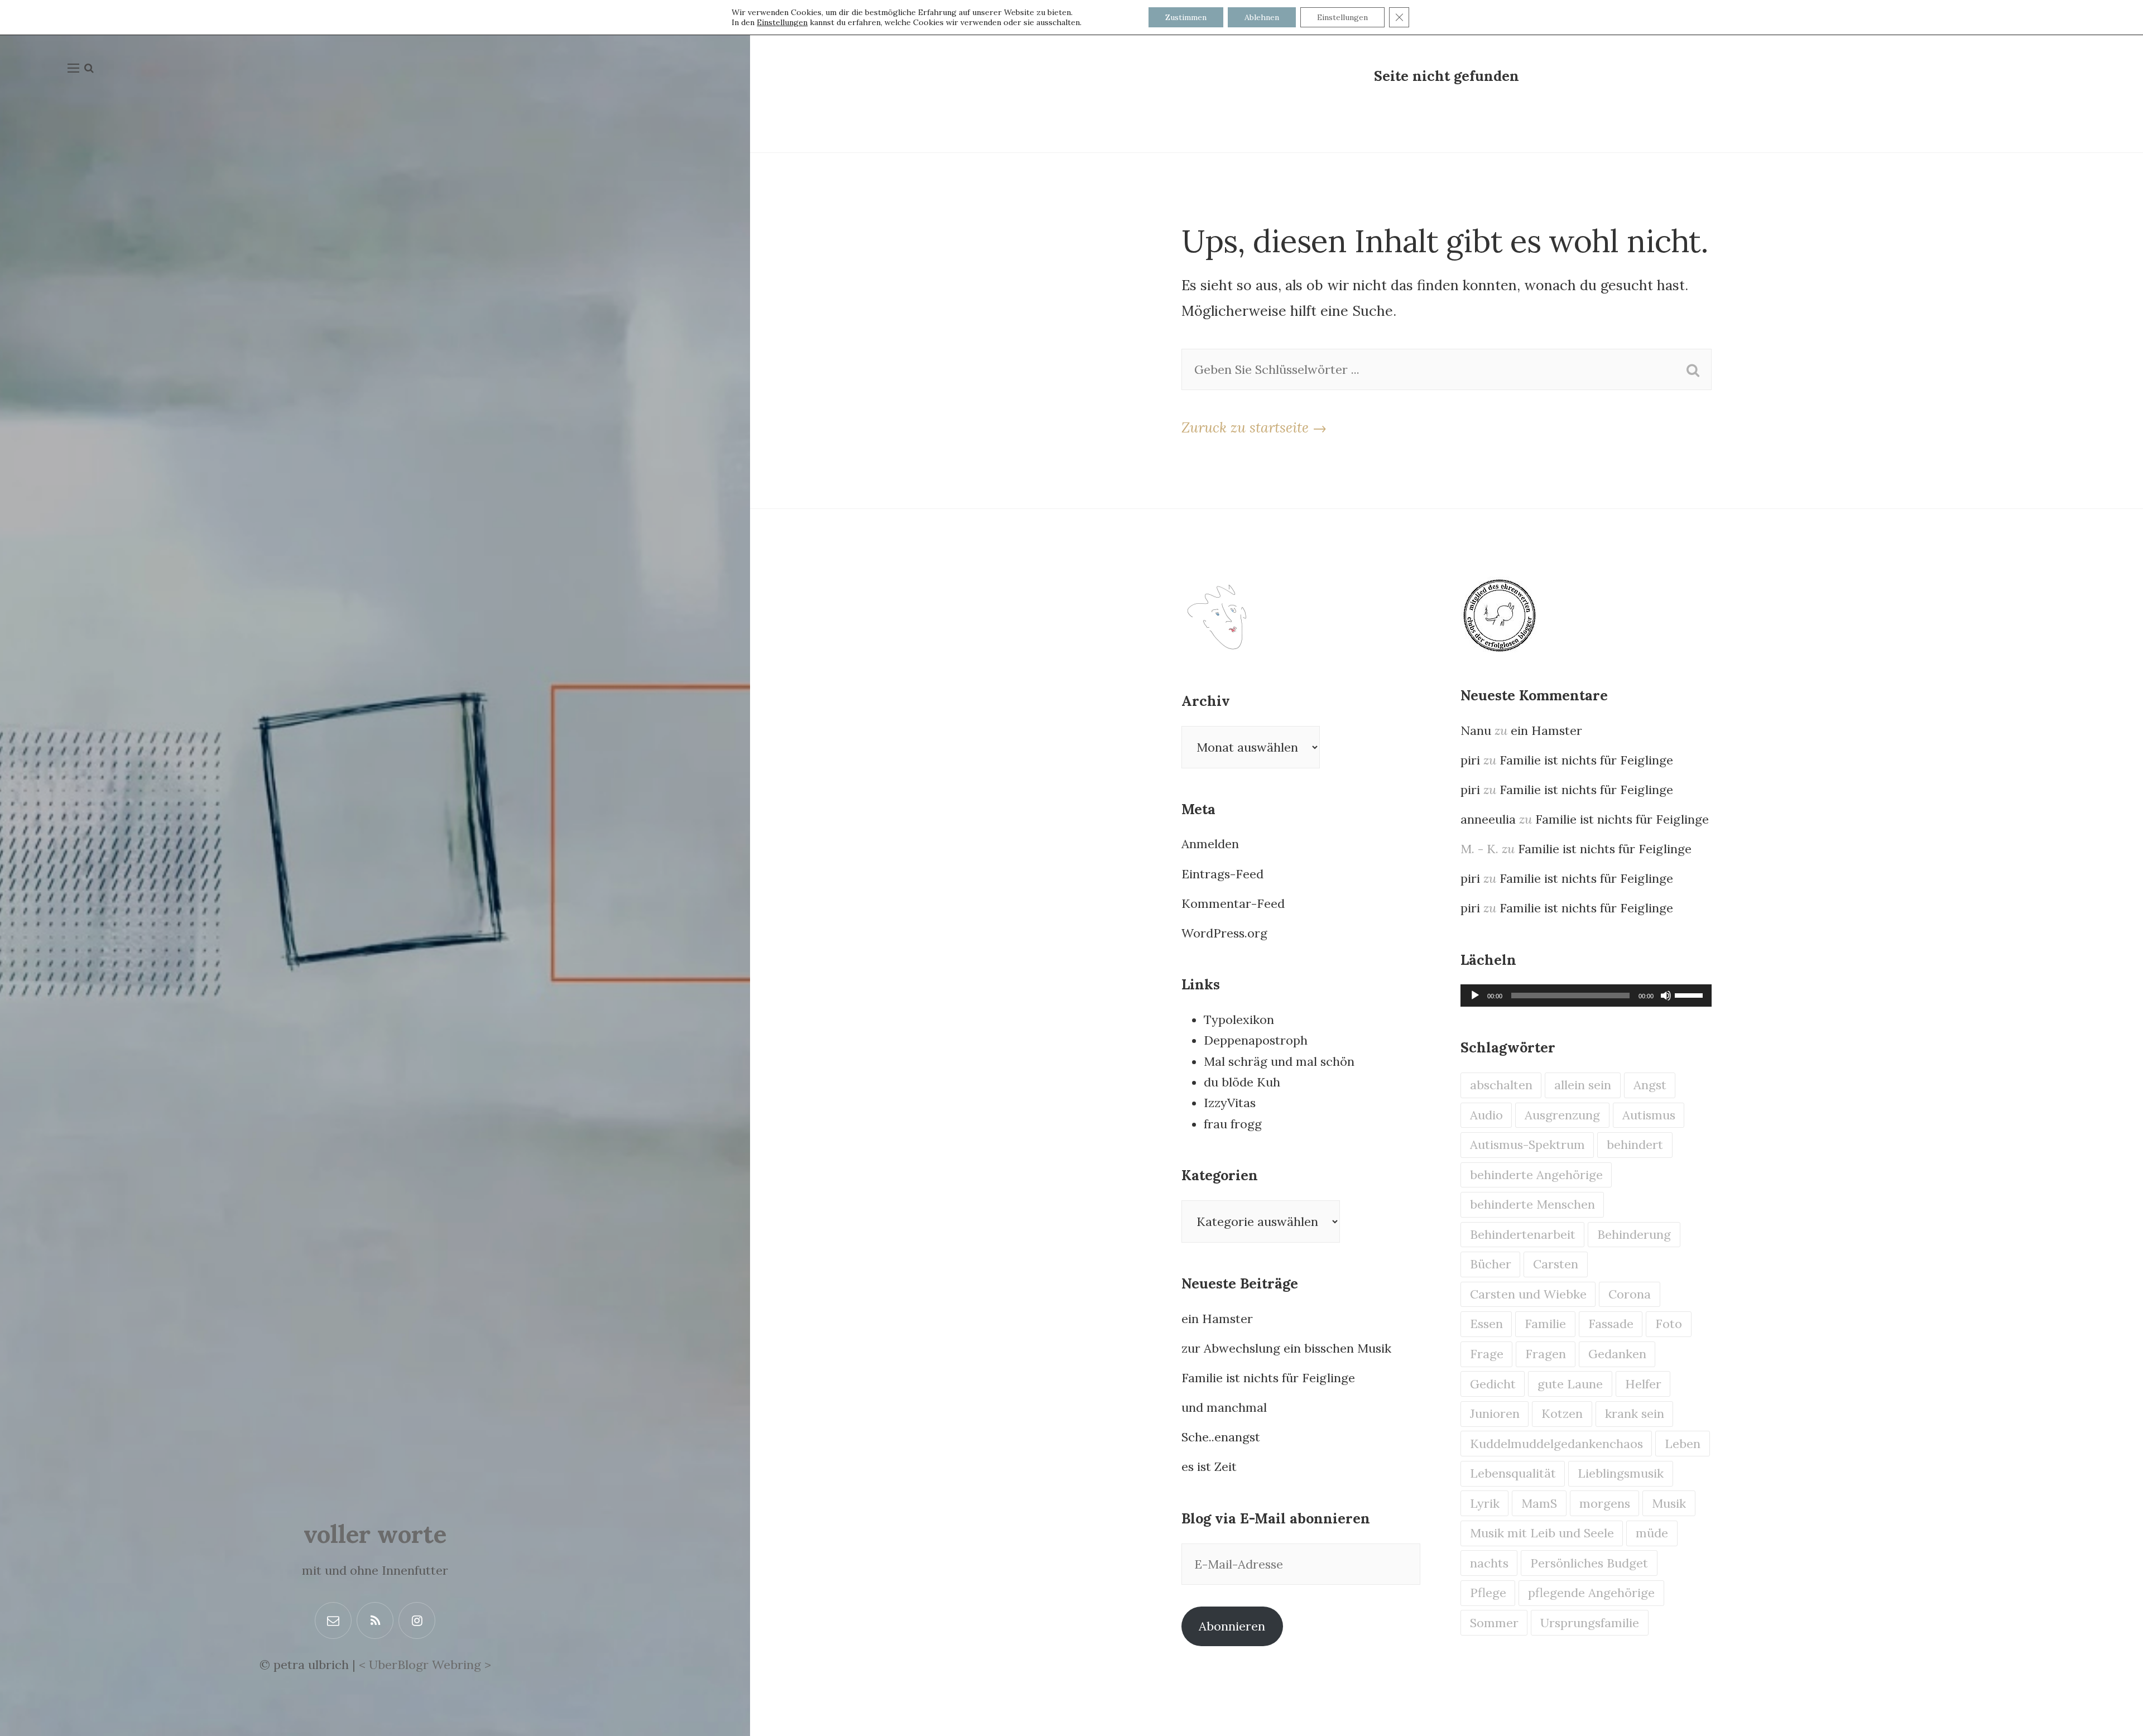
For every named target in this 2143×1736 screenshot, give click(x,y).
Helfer (1643, 1384)
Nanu (1476, 730)
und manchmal (1224, 1407)
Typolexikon (1239, 1020)
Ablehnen (1262, 17)
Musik (1669, 1503)
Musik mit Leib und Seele (1542, 1533)
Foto (1669, 1324)
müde (1652, 1533)
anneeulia (1488, 819)
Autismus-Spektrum (1527, 1144)
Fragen (1546, 1354)
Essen (1486, 1324)
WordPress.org (1224, 933)
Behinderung (1634, 1234)
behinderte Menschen (1532, 1204)
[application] (1586, 996)
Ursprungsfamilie (1590, 1623)
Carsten (1556, 1264)
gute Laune (1570, 1384)
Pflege (1488, 1593)
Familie (1545, 1324)
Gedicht (1493, 1384)
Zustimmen (1186, 17)
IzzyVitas (1230, 1103)
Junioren (1495, 1413)
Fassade (1611, 1324)
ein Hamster (1217, 1319)
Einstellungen (782, 22)
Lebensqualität (1513, 1473)
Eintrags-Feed (1222, 874)
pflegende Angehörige (1591, 1593)
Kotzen (1562, 1413)
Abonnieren (1232, 1626)
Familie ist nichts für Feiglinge (1268, 1378)
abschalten (1501, 1085)
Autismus (1649, 1115)
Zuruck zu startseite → (1254, 427)
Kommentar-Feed (1233, 903)
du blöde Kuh (1242, 1082)
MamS (1539, 1503)
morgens (1605, 1503)
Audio (1486, 1115)
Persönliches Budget (1589, 1563)
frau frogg (1233, 1124)
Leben (1683, 1444)
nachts (1489, 1563)
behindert (1635, 1144)
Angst (1650, 1085)
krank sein (1635, 1413)
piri (1470, 760)
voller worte (375, 1534)
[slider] (1690, 994)
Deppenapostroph (1256, 1040)
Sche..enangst (1221, 1437)
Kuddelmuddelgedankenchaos (1556, 1444)
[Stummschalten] (1666, 996)
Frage (1487, 1354)
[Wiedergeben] (1475, 996)
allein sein (1583, 1085)
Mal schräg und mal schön (1279, 1061)
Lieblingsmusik (1621, 1473)
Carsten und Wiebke (1528, 1294)
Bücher (1491, 1264)
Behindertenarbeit (1523, 1234)
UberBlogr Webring (425, 1665)
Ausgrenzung (1562, 1115)
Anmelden (1210, 844)
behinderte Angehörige (1536, 1175)
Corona (1630, 1294)
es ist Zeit (1209, 1466)
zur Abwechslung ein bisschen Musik (1286, 1348)
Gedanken (1617, 1354)
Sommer (1494, 1623)
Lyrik (1485, 1503)
